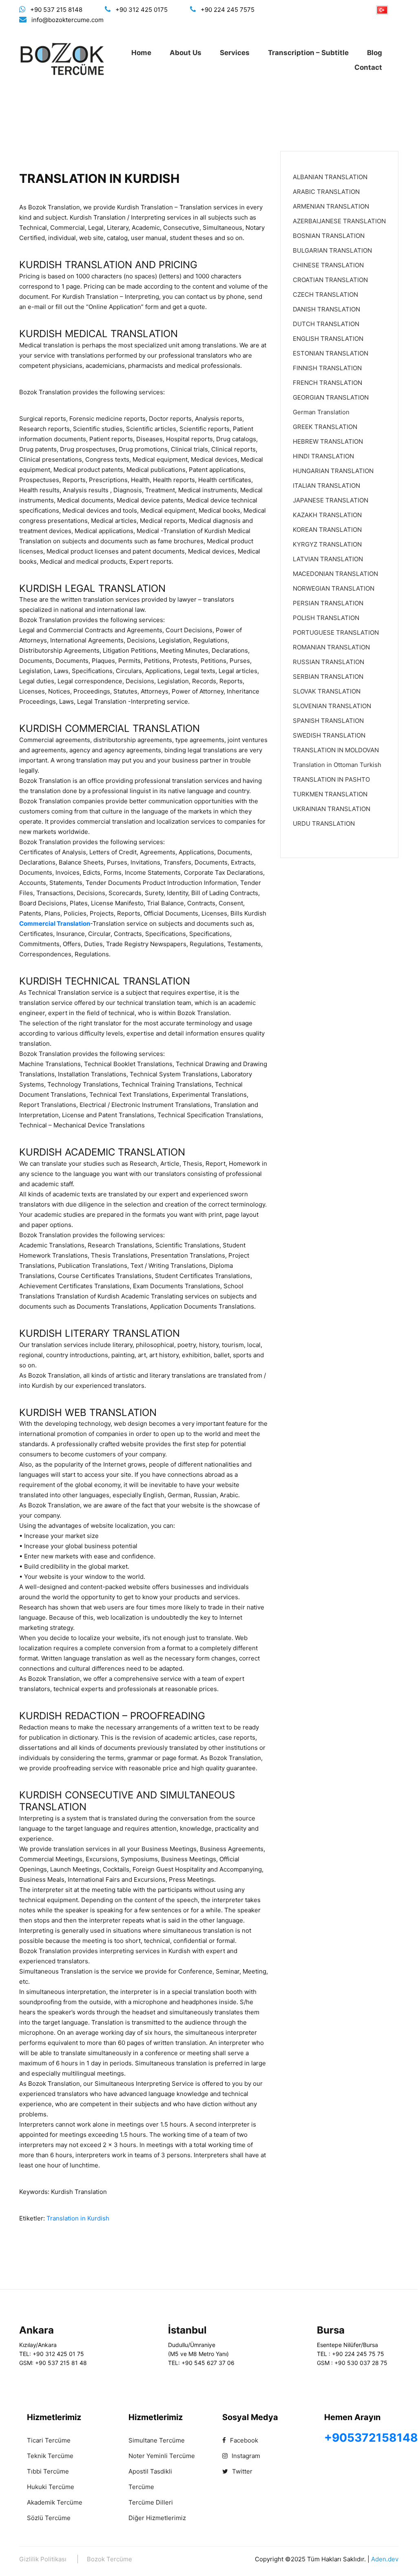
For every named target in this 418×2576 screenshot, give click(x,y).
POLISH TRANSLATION (326, 618)
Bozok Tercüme (109, 2559)
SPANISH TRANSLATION (328, 721)
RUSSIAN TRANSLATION (328, 662)
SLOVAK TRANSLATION (327, 691)
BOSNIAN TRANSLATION (329, 236)
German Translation (321, 412)
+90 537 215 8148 (56, 10)
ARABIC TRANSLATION (326, 192)
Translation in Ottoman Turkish (337, 765)
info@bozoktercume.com (67, 20)
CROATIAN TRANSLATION (330, 280)
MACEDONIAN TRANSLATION (335, 574)
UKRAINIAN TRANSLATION (332, 809)
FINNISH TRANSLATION (327, 368)
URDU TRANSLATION (324, 823)
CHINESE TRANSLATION (328, 265)
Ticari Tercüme (49, 2440)
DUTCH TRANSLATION (326, 324)
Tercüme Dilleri (151, 2502)
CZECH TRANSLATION (325, 294)
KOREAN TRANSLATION (327, 530)
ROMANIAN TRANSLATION (331, 647)
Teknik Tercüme (50, 2456)
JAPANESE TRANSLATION (331, 500)
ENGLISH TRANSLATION (328, 339)
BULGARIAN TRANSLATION (332, 250)
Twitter (241, 2471)
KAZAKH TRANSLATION (327, 515)
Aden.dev (385, 2559)
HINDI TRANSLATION (323, 456)
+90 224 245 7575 (228, 10)
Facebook (243, 2440)
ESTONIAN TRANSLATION (331, 353)
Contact (368, 67)
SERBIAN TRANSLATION (328, 677)
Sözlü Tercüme (49, 2518)
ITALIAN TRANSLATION (326, 486)
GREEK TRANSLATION (325, 427)
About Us (186, 53)
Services (235, 53)
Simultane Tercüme (157, 2440)
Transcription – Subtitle (308, 53)
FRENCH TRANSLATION (327, 383)
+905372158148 (371, 2438)
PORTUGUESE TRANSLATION (336, 632)
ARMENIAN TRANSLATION (331, 206)
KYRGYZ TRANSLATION (327, 544)
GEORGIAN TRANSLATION (331, 397)
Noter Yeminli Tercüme (162, 2456)
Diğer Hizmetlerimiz (157, 2518)
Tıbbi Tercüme (48, 2471)
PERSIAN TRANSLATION (328, 603)
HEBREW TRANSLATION (328, 441)
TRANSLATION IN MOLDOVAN (336, 750)
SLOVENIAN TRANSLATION (332, 706)
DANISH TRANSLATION (326, 309)
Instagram (245, 2456)
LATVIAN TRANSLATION (328, 559)
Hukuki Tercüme (51, 2487)
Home (141, 53)
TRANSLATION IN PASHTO (331, 779)
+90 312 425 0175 (142, 10)
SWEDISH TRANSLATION (329, 735)
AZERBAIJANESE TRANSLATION (339, 221)
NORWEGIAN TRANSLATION (334, 588)
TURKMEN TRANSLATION (330, 794)
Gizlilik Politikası (43, 2559)
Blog (375, 53)
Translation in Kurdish (78, 2218)
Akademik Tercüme (55, 2502)
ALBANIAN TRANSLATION (330, 177)
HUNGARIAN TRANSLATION (333, 471)
